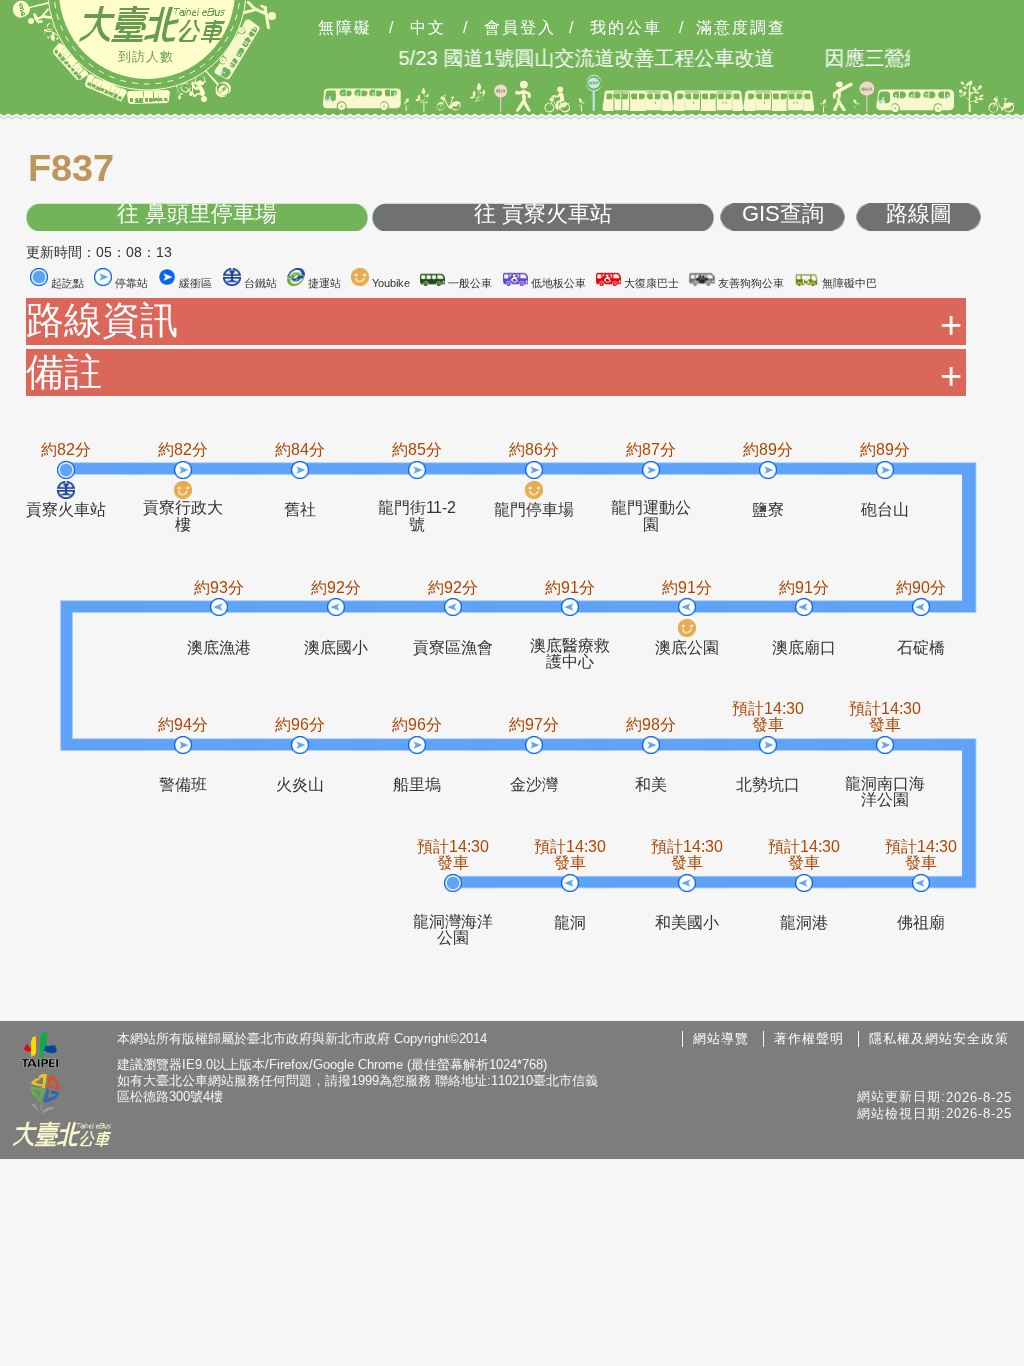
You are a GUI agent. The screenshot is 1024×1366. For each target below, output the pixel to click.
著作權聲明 (809, 1038)
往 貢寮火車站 (543, 214)
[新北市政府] (45, 1095)
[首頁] (152, 24)
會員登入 (520, 28)
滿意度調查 (741, 28)
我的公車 (626, 28)
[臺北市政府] (40, 1052)
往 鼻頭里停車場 (197, 214)
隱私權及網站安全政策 (939, 1038)
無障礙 (345, 28)
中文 (428, 28)
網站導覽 (721, 1038)
